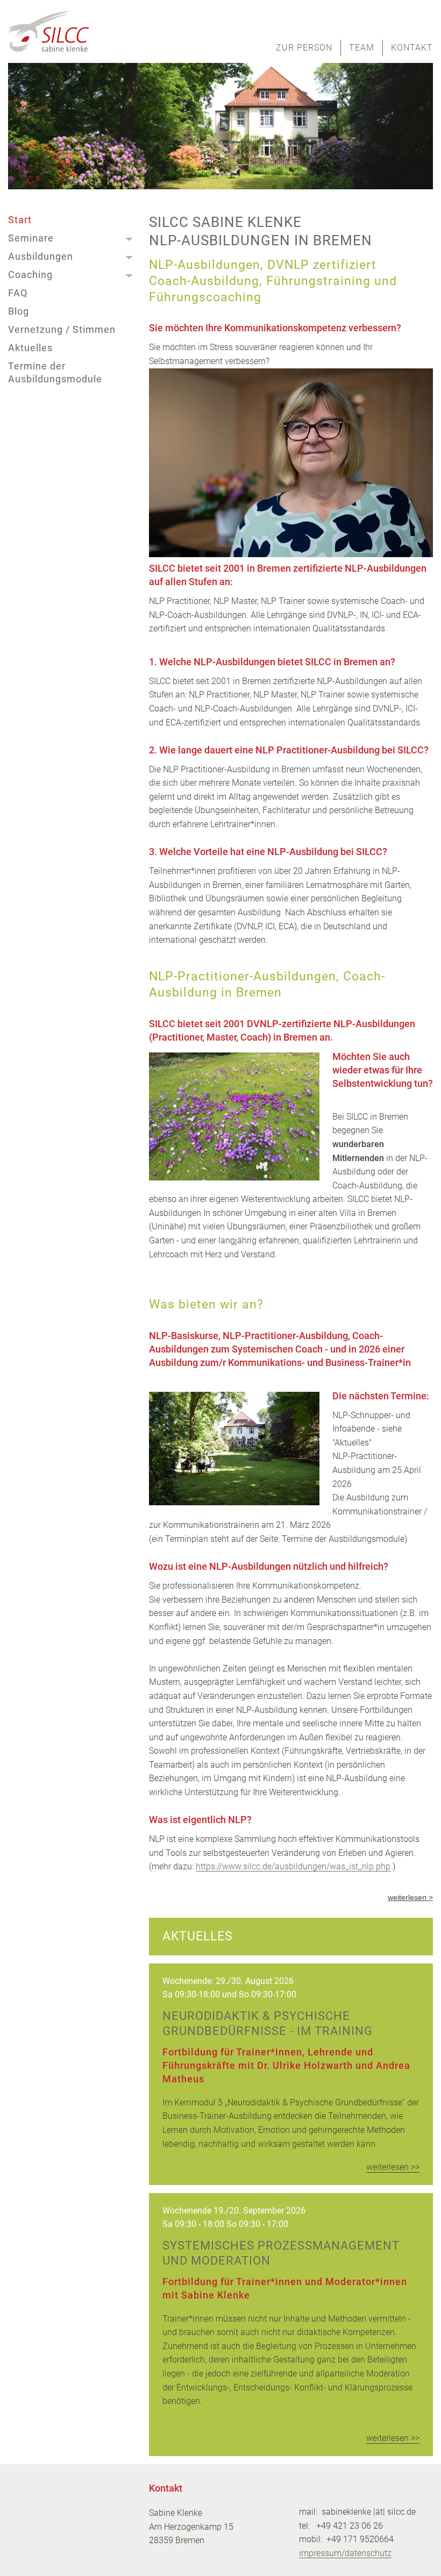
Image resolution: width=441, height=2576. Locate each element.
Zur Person (304, 48)
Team (362, 48)
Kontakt (412, 48)
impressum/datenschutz (345, 2553)
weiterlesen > (410, 1897)
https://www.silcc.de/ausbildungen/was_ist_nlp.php (293, 1866)
